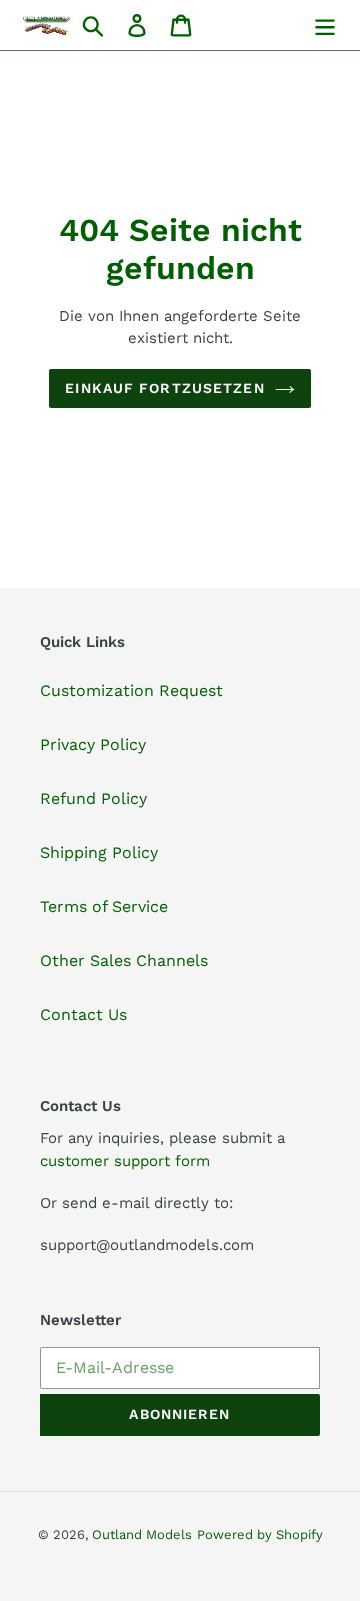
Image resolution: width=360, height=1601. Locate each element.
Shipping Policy (99, 852)
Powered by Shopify (260, 1534)
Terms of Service (104, 906)
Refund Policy (93, 798)
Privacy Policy (93, 744)
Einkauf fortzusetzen (164, 388)
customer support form (125, 1161)
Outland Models (142, 1534)
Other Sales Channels (124, 960)
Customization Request (131, 690)
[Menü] (325, 25)
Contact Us (83, 1014)
